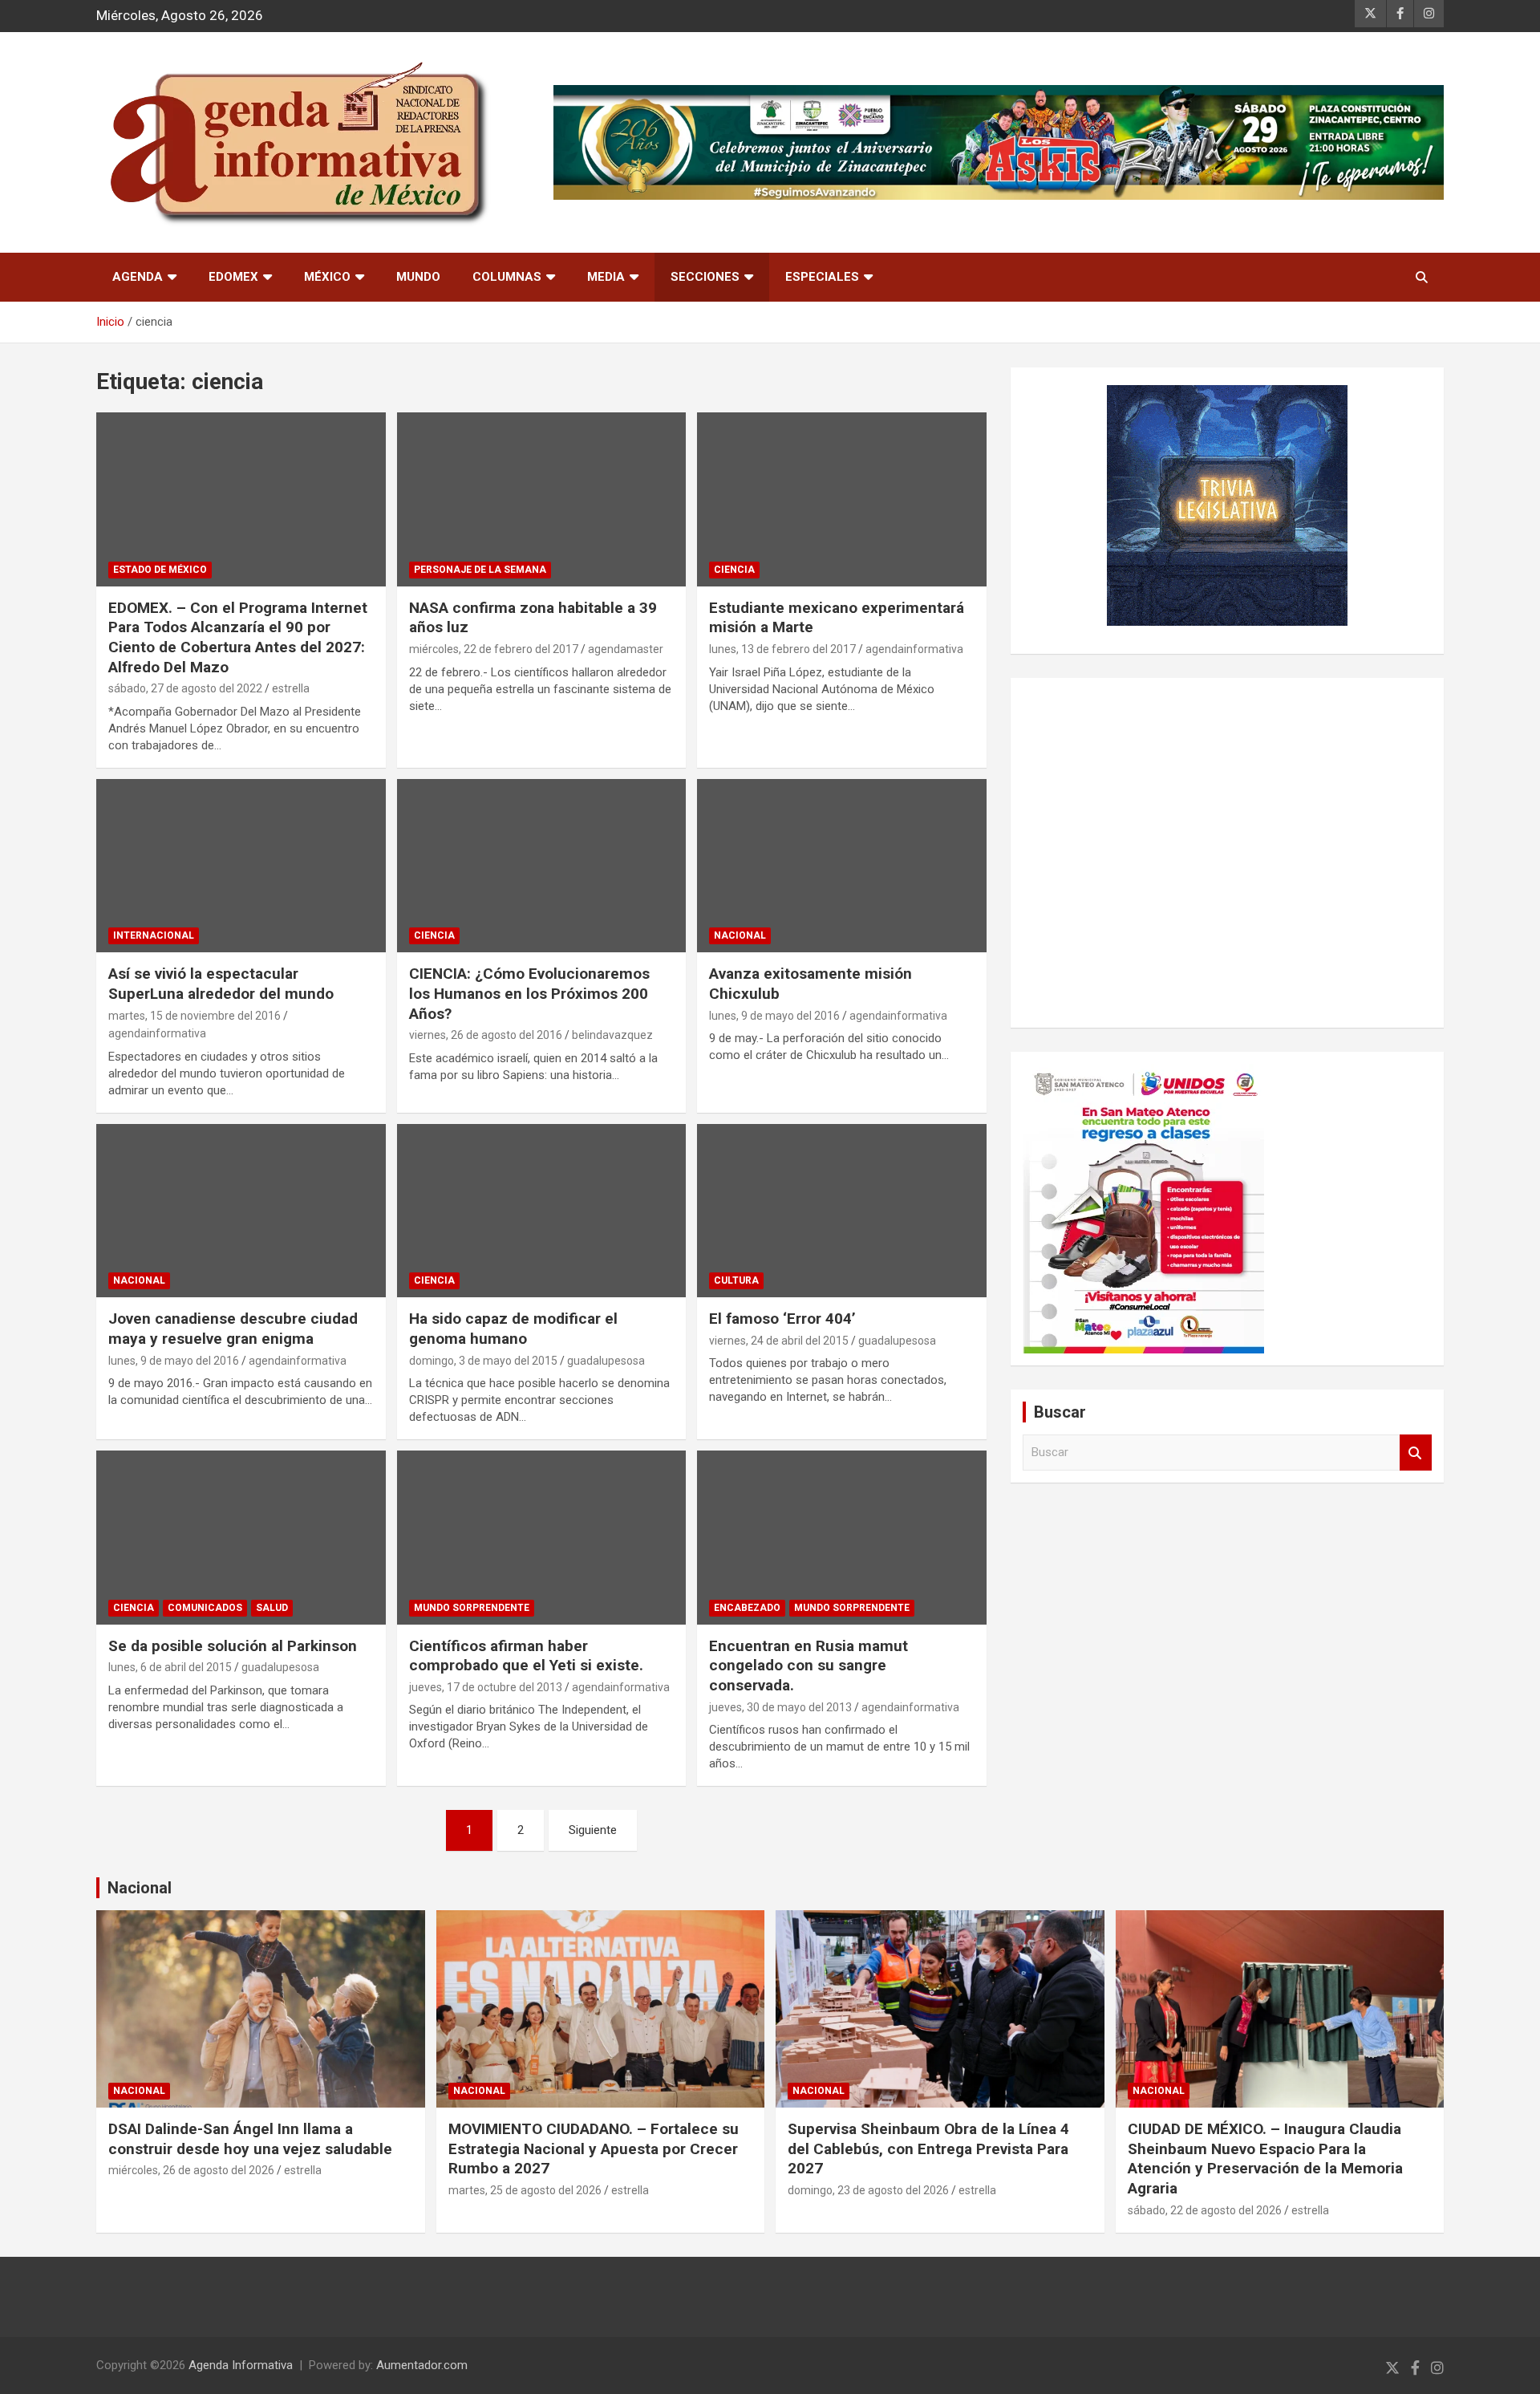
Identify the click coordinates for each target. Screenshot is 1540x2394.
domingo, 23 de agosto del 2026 (868, 2190)
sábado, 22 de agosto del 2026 (1205, 2210)
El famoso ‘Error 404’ (782, 1319)
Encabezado (747, 1608)
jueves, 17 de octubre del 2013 (486, 1687)
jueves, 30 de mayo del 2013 (780, 1707)
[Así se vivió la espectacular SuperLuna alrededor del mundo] (241, 866)
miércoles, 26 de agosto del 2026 (191, 2170)
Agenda (138, 277)
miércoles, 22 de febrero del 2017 (494, 649)
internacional (154, 935)
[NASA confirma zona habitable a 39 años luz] (542, 500)
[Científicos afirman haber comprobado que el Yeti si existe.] (542, 1537)
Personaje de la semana (480, 570)
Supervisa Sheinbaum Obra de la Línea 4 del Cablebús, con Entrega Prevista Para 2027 (928, 2149)
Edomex (233, 277)
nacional (740, 935)
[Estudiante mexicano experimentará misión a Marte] (842, 500)
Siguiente (593, 1830)
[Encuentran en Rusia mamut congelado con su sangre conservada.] (842, 1537)
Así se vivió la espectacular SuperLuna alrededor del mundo (221, 984)
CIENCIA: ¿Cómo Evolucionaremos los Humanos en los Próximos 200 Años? (529, 993)
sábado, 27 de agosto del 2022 (185, 688)
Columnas (507, 277)
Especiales (822, 277)
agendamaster (626, 649)
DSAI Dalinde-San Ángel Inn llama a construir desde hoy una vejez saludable (250, 2139)
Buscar (1416, 1453)
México (327, 277)
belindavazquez (612, 1035)
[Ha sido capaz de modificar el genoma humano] (542, 1211)
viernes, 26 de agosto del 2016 (486, 1035)
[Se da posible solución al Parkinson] (241, 1537)
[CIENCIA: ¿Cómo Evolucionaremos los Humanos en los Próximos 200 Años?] (542, 866)
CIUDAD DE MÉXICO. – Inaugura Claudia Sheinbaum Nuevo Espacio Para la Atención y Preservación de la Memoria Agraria (1265, 2159)
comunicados (205, 1608)
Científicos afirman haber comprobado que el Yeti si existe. (526, 1656)
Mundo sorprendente (472, 1608)
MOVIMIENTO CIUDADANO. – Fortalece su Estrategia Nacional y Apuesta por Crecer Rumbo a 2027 (594, 2149)
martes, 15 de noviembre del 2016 (195, 1016)
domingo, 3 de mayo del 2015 (483, 1361)
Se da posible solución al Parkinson (233, 1646)
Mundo (418, 277)
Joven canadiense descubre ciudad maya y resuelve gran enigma (233, 1329)
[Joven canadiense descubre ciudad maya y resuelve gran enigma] (241, 1211)
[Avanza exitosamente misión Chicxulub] (842, 866)
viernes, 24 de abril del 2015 (779, 1341)
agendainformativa (914, 649)
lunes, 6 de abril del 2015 (170, 1667)
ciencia (734, 570)
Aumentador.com (422, 2365)
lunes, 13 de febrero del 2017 (782, 649)
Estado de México (160, 570)
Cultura (736, 1280)
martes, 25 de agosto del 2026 (525, 2190)
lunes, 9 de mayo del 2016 (774, 1016)
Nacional (140, 1888)
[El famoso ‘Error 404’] (842, 1211)
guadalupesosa (606, 1361)
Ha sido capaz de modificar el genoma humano (513, 1329)
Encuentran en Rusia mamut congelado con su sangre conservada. (808, 1666)
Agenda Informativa (241, 2365)
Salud (272, 1608)
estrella (291, 688)
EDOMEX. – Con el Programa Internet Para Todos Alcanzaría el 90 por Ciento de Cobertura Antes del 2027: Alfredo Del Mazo (238, 637)
